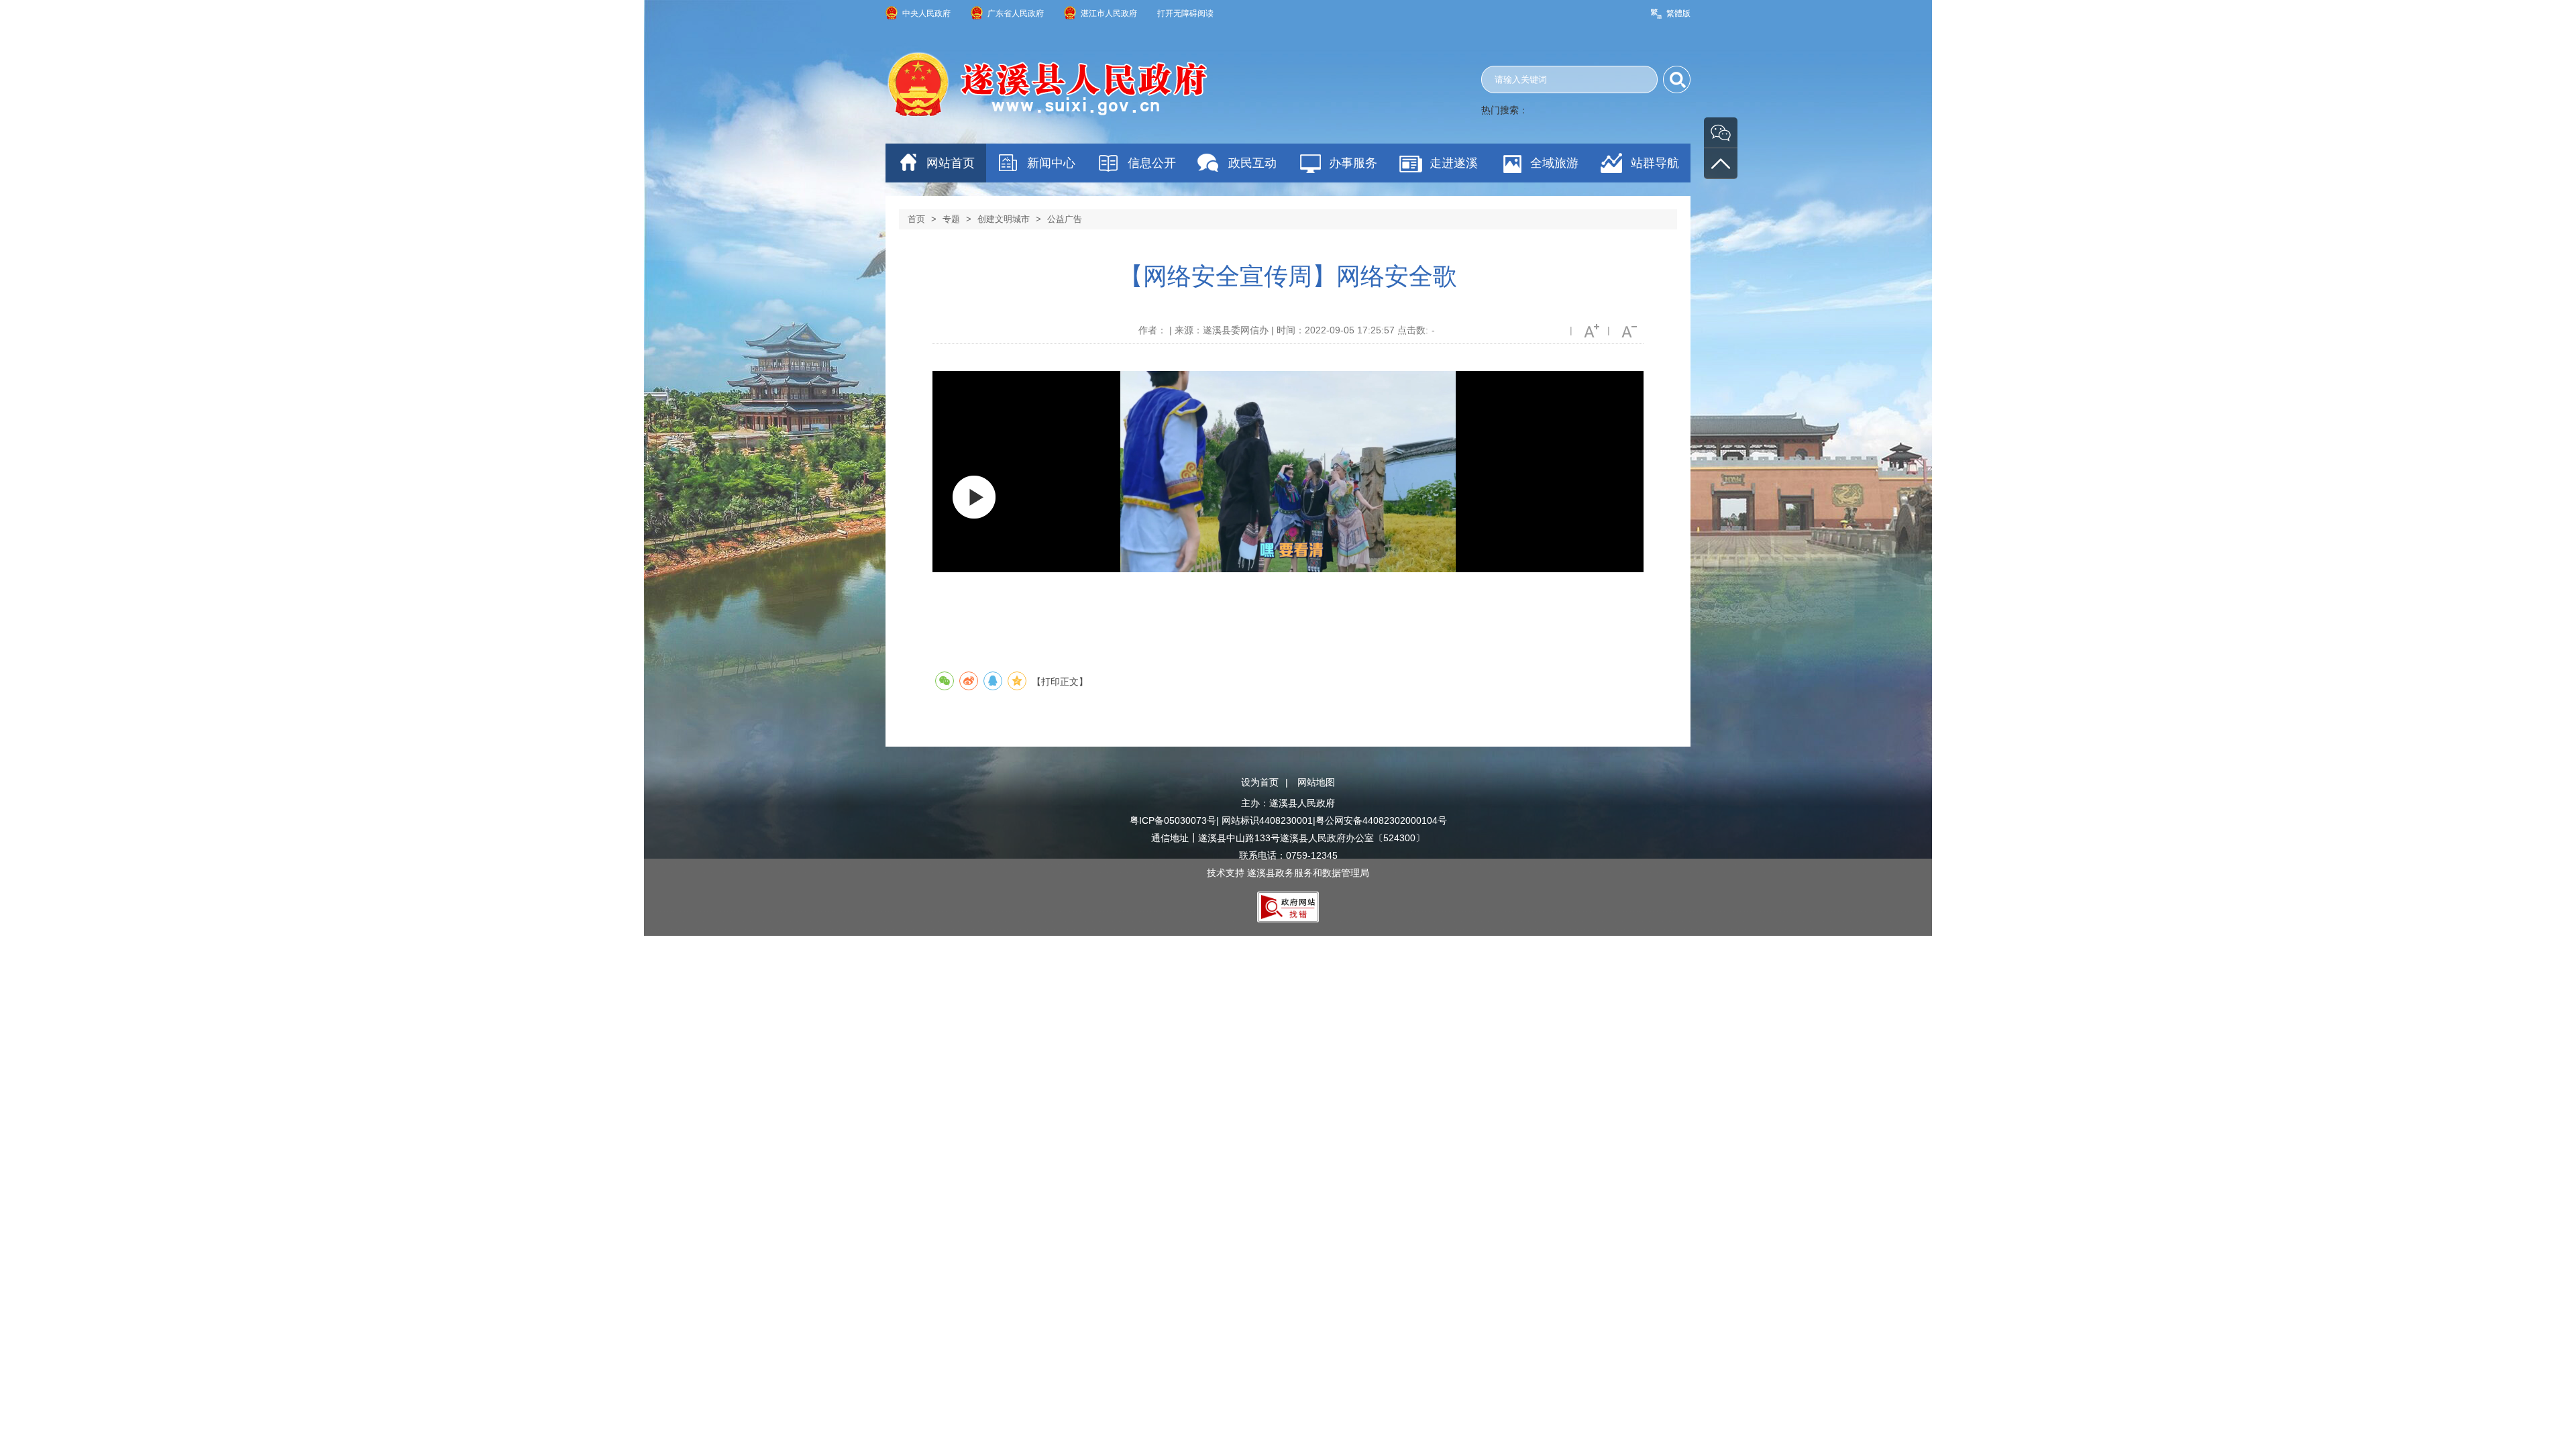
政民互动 (1252, 163)
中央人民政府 (926, 13)
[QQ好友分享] (993, 681)
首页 (916, 219)
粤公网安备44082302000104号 (1381, 820)
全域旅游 (1554, 163)
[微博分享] (969, 681)
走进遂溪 (1454, 163)
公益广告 (1065, 219)
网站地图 (1316, 782)
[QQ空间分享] (1017, 681)
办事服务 (1353, 163)
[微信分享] (945, 681)
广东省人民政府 (1016, 13)
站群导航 (1655, 163)
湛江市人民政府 (1109, 13)
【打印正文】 (1060, 682)
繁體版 (1678, 13)
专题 (951, 219)
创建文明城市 (1004, 219)
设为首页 (1260, 782)
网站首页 (951, 163)
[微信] (1721, 132)
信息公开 (1152, 163)
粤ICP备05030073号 (1173, 820)
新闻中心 (1051, 163)
